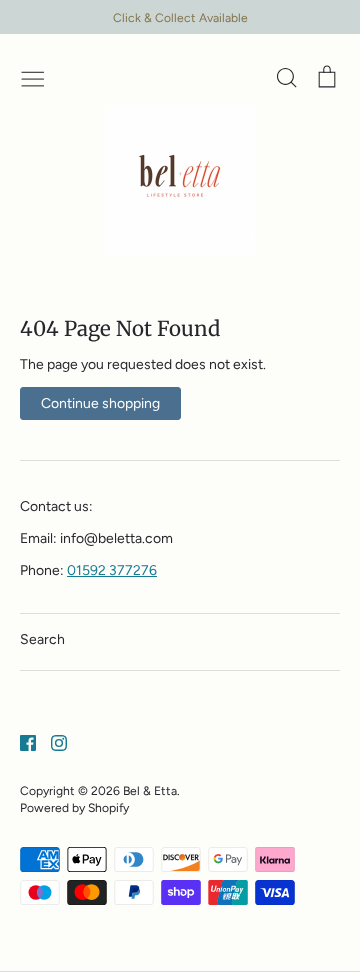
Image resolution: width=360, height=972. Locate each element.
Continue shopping (100, 403)
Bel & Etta (150, 790)
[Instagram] (51, 741)
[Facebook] (20, 741)
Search (42, 639)
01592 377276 (112, 570)
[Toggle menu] (33, 77)
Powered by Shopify (74, 807)
